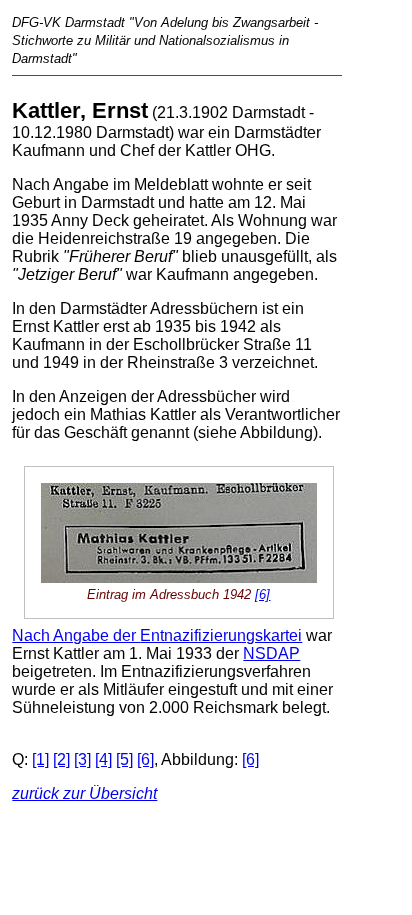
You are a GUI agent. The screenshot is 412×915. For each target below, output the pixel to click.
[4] (103, 759)
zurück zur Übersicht (84, 793)
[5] (124, 759)
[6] (262, 594)
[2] (61, 759)
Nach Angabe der (76, 635)
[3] (82, 759)
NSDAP (271, 653)
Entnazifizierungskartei (221, 635)
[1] (40, 759)
